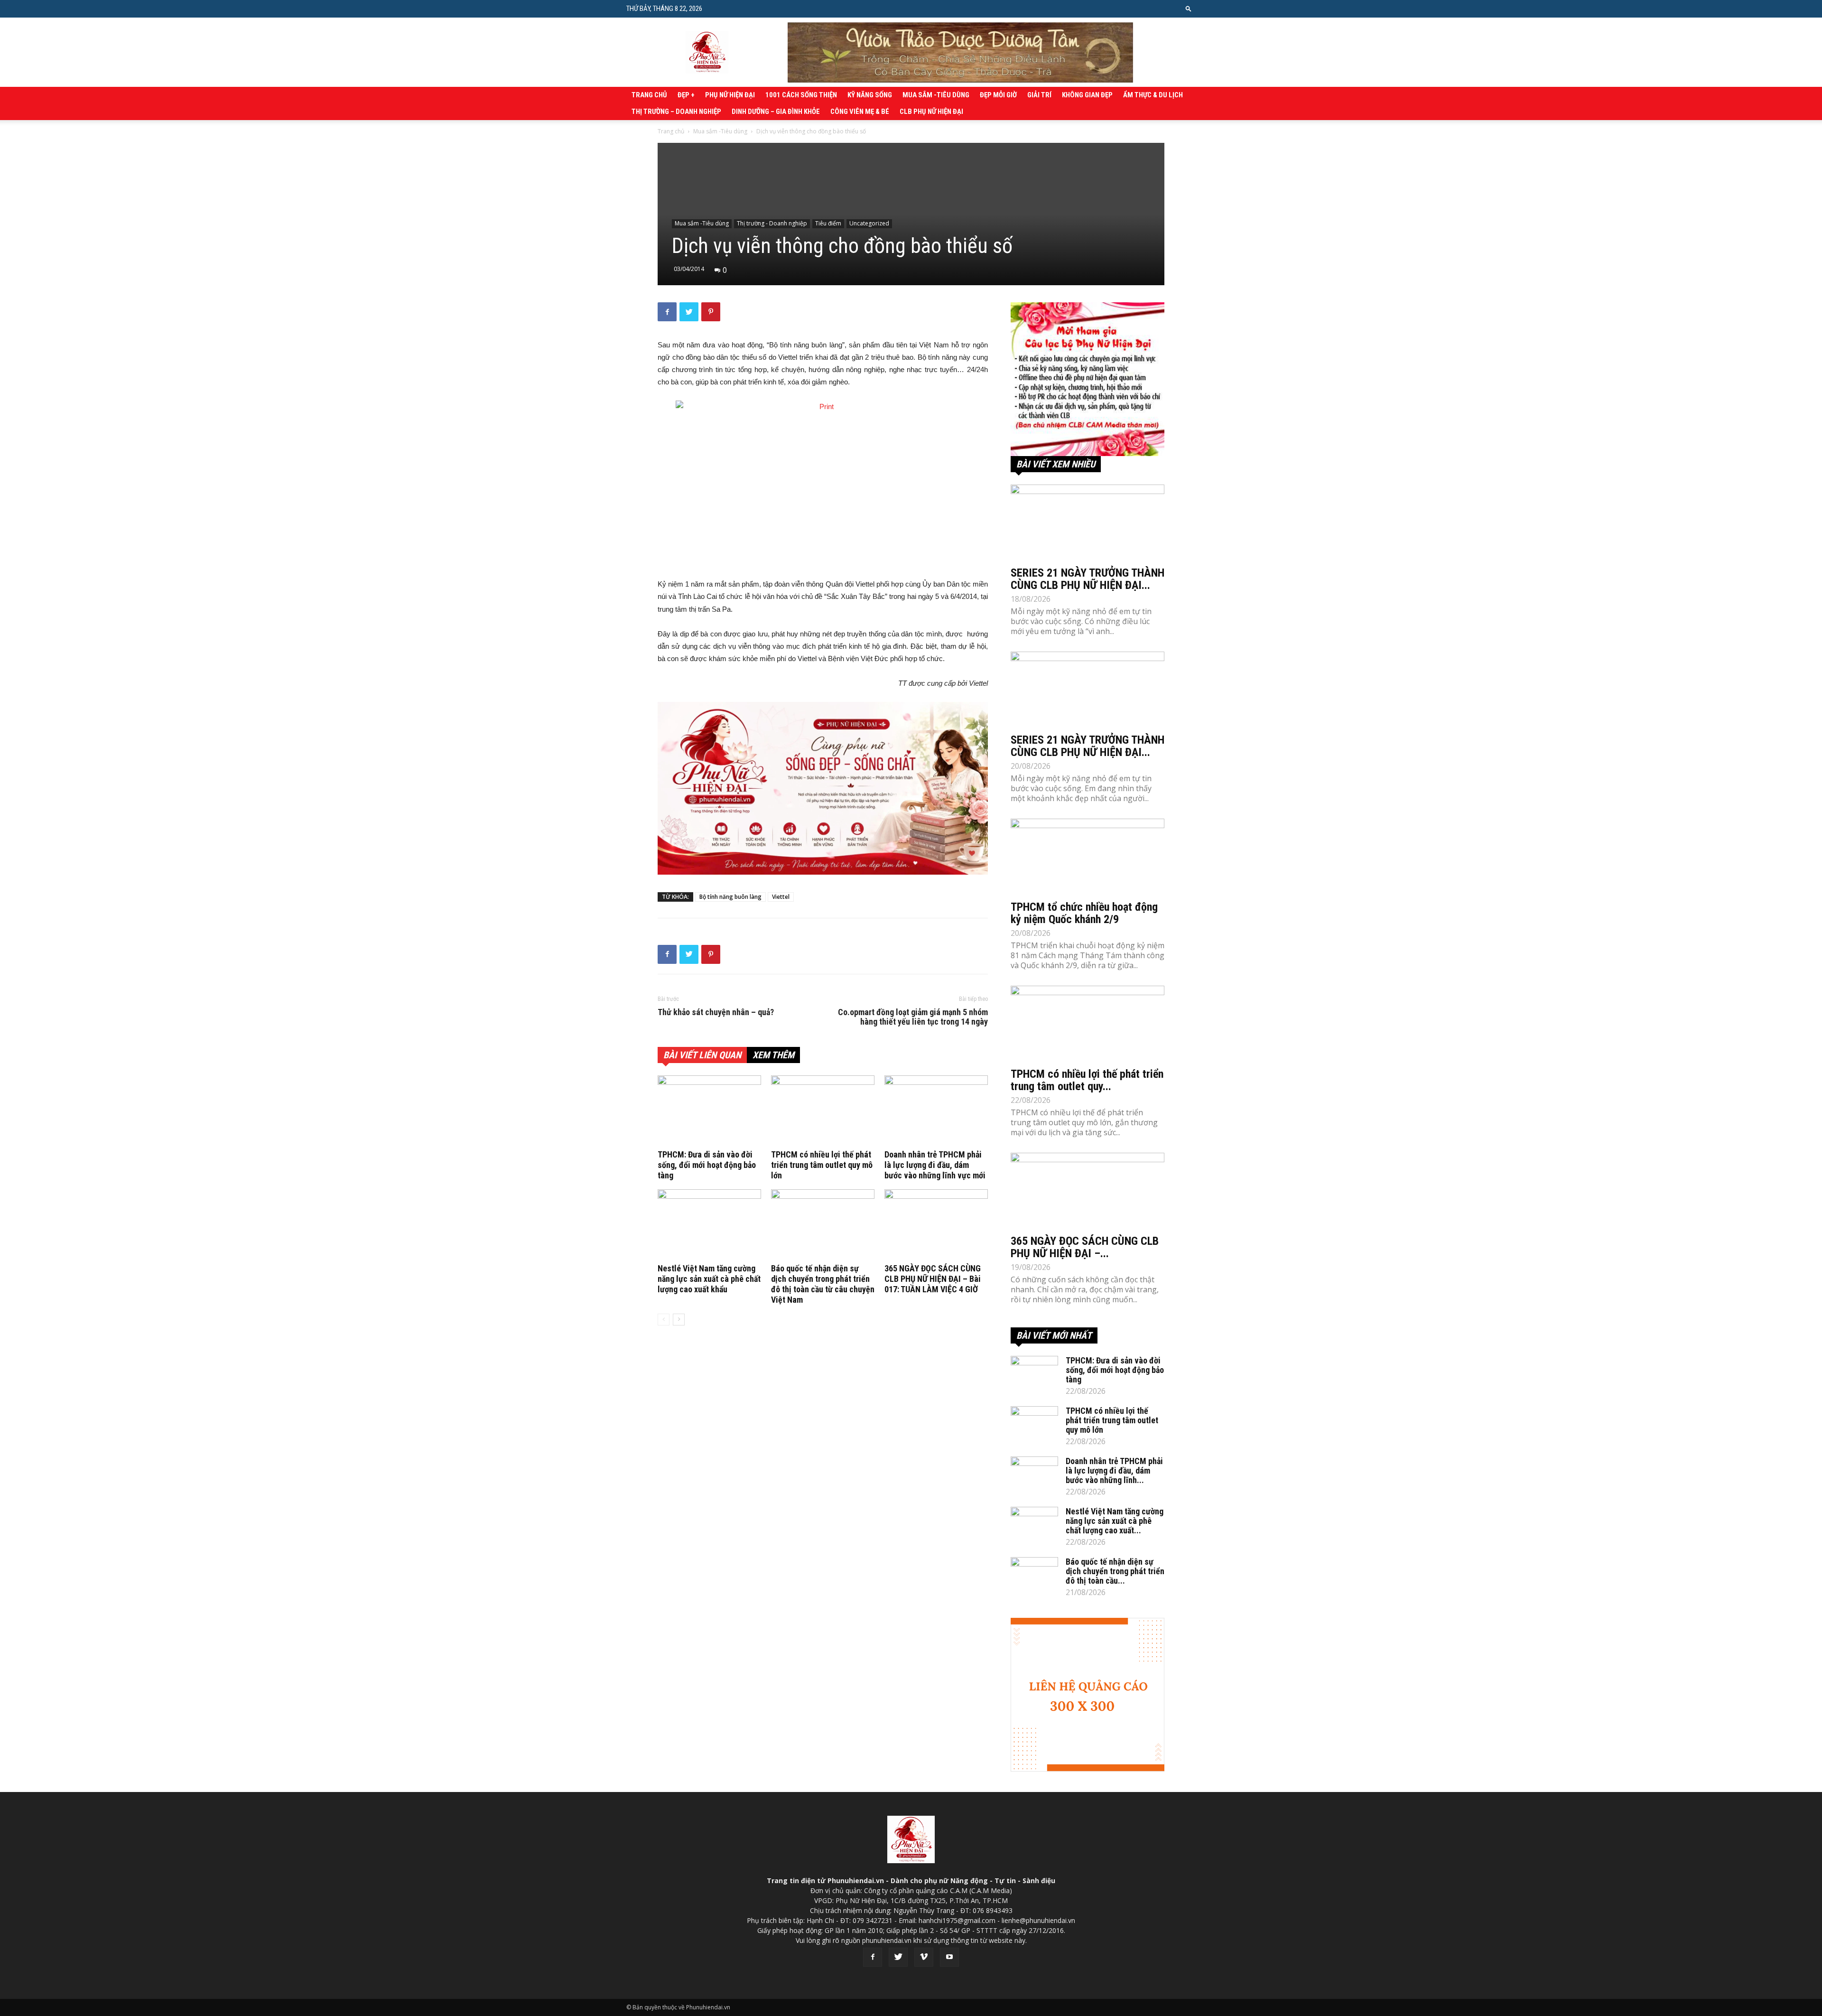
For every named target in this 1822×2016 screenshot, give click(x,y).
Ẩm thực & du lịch (1153, 95)
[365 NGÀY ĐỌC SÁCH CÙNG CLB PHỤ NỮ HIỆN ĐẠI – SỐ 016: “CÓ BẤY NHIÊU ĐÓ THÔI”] (1088, 1191)
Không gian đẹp (1087, 95)
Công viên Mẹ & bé (860, 112)
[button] (1189, 8)
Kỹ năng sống (870, 95)
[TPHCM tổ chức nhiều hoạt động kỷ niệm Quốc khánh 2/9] (1088, 857)
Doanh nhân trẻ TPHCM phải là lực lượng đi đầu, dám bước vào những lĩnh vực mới (935, 1165)
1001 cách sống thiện (801, 95)
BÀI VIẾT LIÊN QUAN (702, 1055)
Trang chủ (649, 95)
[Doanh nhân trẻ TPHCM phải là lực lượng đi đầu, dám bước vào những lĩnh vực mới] (936, 1111)
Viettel (781, 897)
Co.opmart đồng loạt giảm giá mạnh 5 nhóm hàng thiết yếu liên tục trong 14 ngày (913, 1017)
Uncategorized (869, 223)
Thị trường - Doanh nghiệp (772, 223)
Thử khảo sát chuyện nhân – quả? (716, 1012)
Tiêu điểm (828, 223)
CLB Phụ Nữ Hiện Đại (931, 112)
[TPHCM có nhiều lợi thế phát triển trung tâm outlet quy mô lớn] (823, 1111)
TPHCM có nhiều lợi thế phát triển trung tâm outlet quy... (1087, 1080)
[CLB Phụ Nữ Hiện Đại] (1088, 379)
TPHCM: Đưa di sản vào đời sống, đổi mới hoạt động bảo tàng (707, 1165)
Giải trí (1039, 95)
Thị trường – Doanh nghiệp (676, 112)
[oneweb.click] (823, 788)
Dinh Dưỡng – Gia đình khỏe (776, 112)
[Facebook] (873, 1957)
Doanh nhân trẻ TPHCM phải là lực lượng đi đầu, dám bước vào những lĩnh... (1114, 1470)
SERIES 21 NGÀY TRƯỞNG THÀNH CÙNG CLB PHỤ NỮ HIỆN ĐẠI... (1088, 579)
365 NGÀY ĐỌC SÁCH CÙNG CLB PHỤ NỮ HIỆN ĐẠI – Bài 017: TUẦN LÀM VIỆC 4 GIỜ (933, 1279)
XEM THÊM (773, 1055)
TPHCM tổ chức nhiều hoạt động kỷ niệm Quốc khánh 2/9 (1084, 913)
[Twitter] (898, 1957)
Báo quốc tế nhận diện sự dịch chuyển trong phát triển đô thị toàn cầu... (1115, 1571)
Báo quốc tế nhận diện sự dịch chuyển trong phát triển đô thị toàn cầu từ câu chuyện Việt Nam (823, 1284)
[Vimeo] (924, 1957)
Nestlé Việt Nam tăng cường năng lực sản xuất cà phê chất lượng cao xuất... (1115, 1521)
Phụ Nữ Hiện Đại (730, 95)
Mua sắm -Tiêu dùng (936, 95)
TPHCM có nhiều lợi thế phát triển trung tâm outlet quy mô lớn (822, 1165)
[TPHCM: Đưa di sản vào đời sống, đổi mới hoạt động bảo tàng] (709, 1111)
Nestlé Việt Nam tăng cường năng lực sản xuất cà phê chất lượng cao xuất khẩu (709, 1279)
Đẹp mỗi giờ (998, 95)
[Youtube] (949, 1957)
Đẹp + (686, 95)
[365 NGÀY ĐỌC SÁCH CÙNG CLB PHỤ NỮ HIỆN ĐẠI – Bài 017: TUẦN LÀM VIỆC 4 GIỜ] (936, 1225)
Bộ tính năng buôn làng (730, 897)
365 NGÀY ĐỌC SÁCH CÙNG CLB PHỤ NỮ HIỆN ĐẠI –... (1085, 1247)
